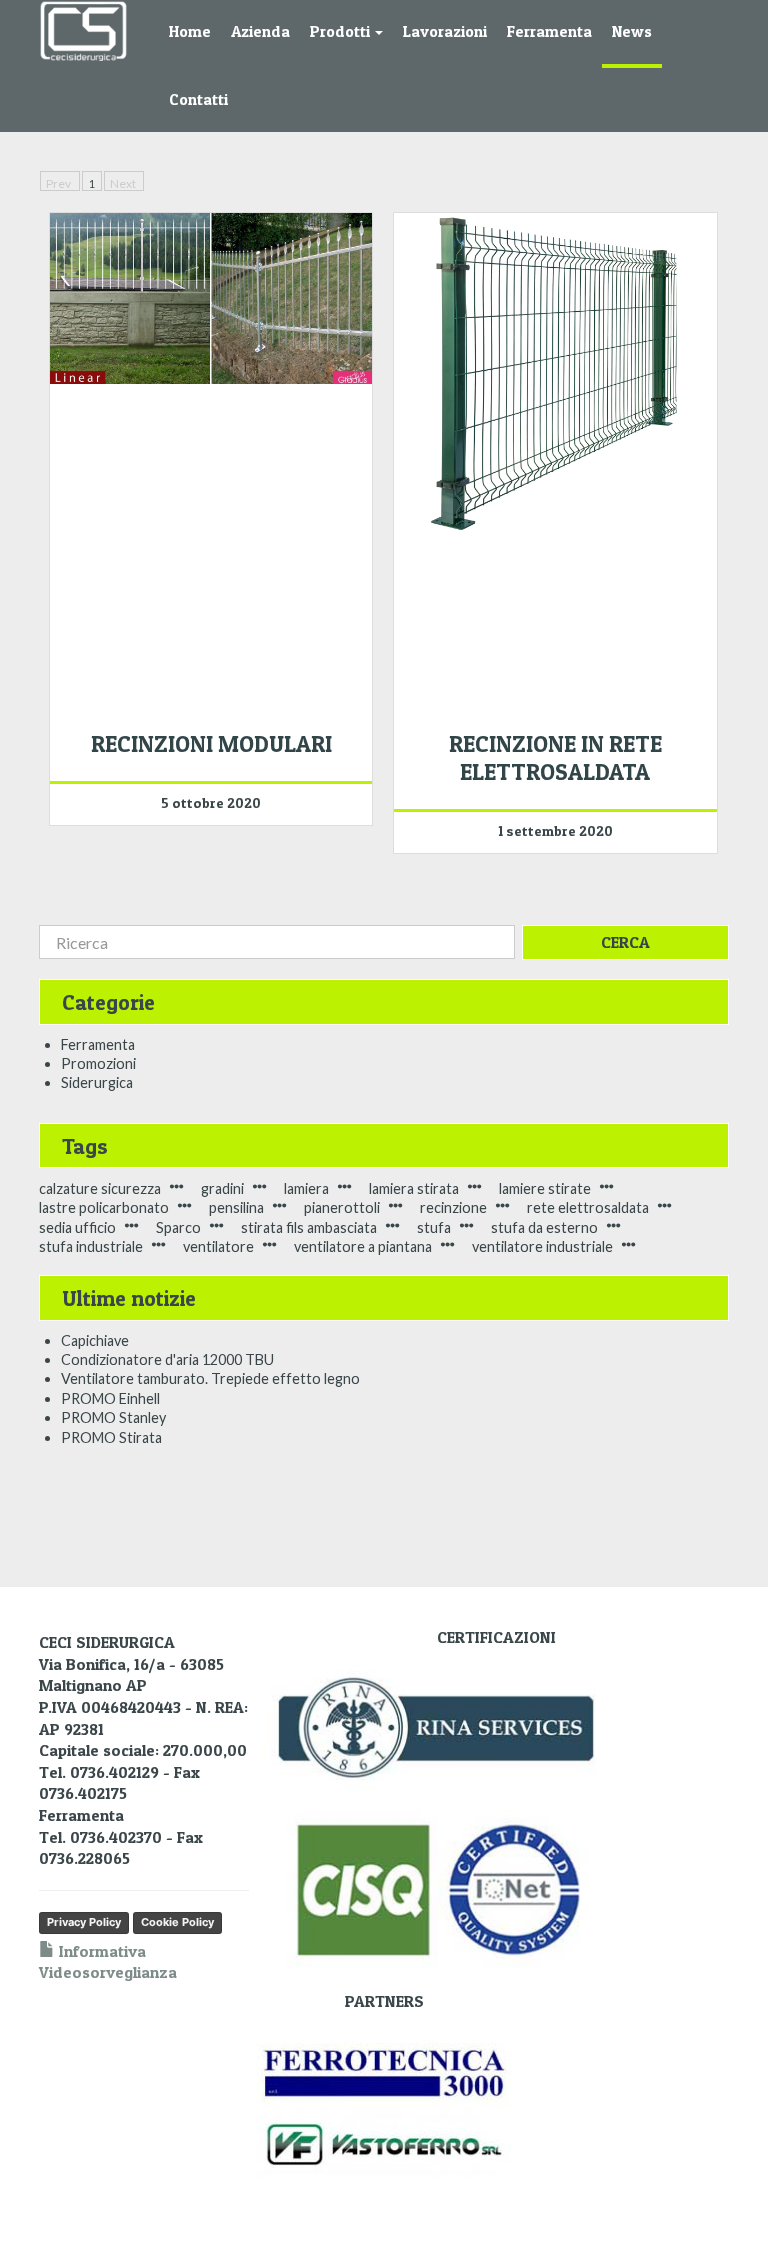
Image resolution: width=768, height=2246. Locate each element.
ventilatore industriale (542, 1246)
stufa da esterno (544, 1227)
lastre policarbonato (104, 1207)
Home (190, 31)
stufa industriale (91, 1246)
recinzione (453, 1207)
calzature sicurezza (100, 1188)
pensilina (236, 1207)
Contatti (198, 99)
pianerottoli (342, 1207)
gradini (222, 1188)
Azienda (260, 31)
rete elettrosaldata (588, 1207)
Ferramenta (549, 31)
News (632, 31)
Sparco (178, 1227)
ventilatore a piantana (363, 1246)
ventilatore (218, 1246)
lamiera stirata (414, 1188)
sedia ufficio (77, 1227)
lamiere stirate (545, 1188)
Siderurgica (97, 1082)
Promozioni (98, 1063)
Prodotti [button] (341, 31)
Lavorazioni (445, 31)
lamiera (306, 1188)
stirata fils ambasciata (309, 1227)
